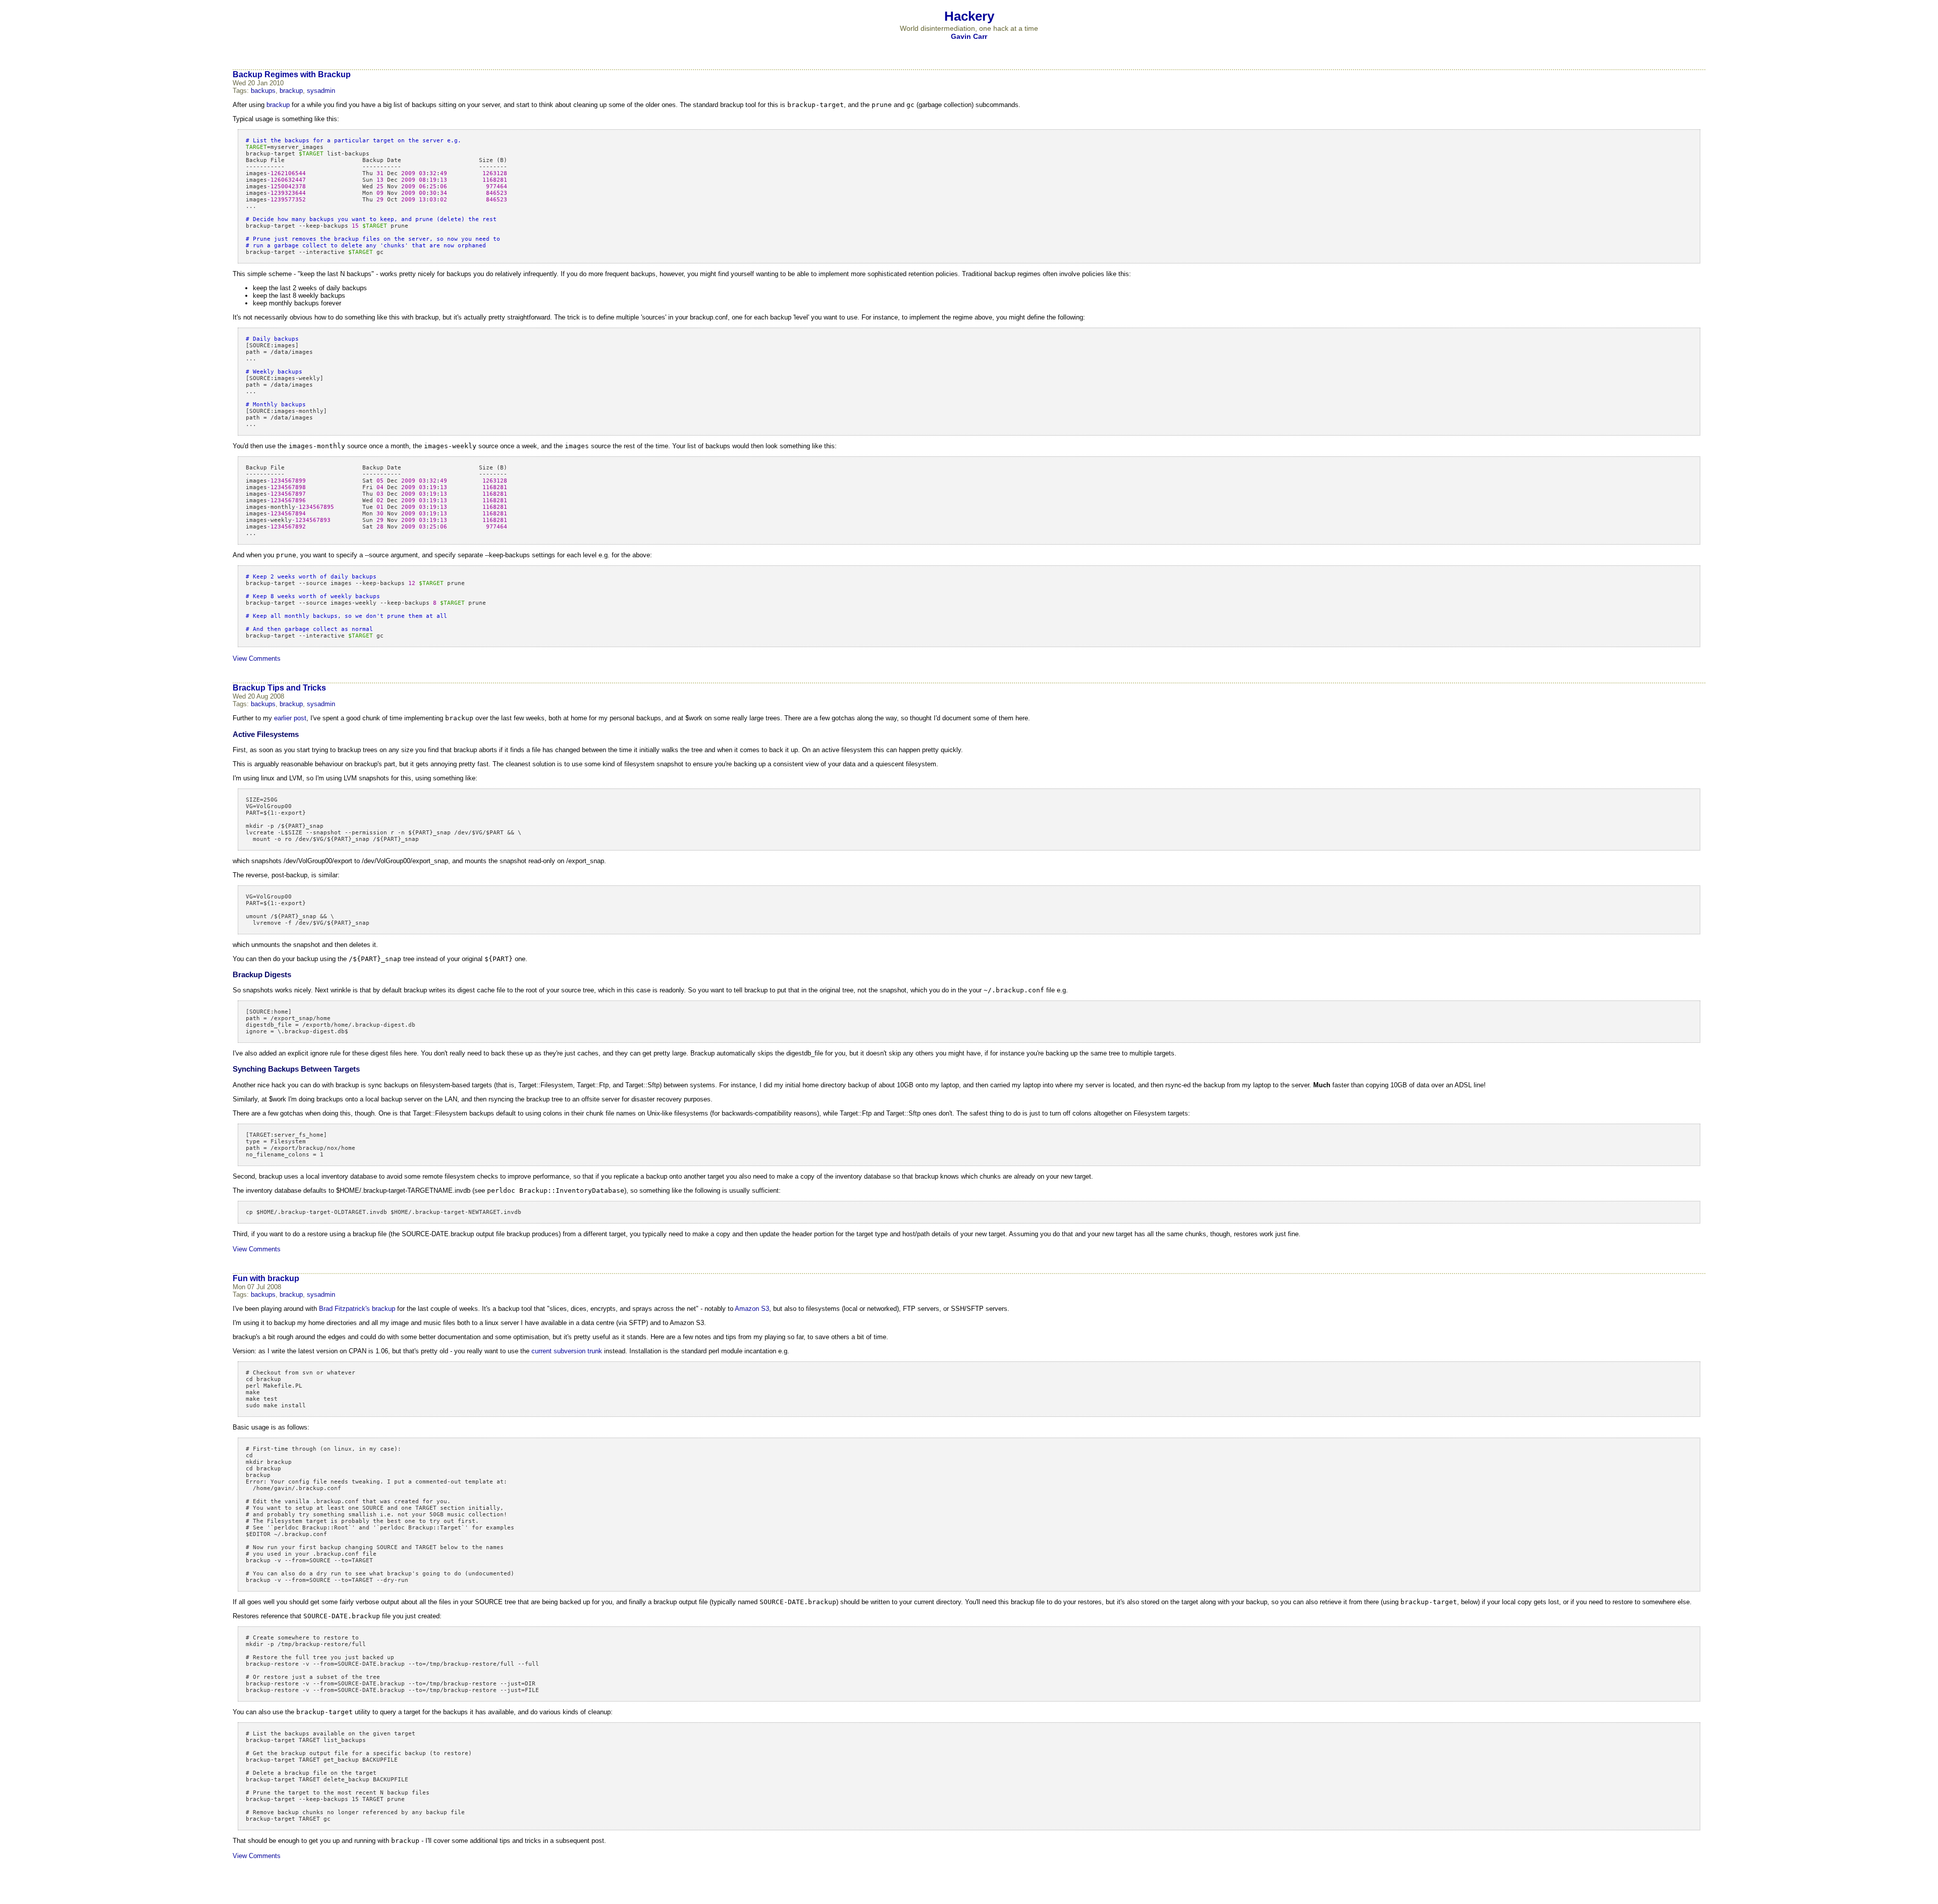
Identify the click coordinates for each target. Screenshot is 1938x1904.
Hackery (969, 16)
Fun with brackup (266, 1278)
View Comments (257, 658)
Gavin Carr (969, 36)
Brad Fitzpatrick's (344, 1309)
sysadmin (321, 91)
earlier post (290, 718)
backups (263, 91)
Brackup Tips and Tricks (279, 688)
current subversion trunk (567, 1351)
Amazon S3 (752, 1309)
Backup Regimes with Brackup (292, 74)
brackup (291, 91)
